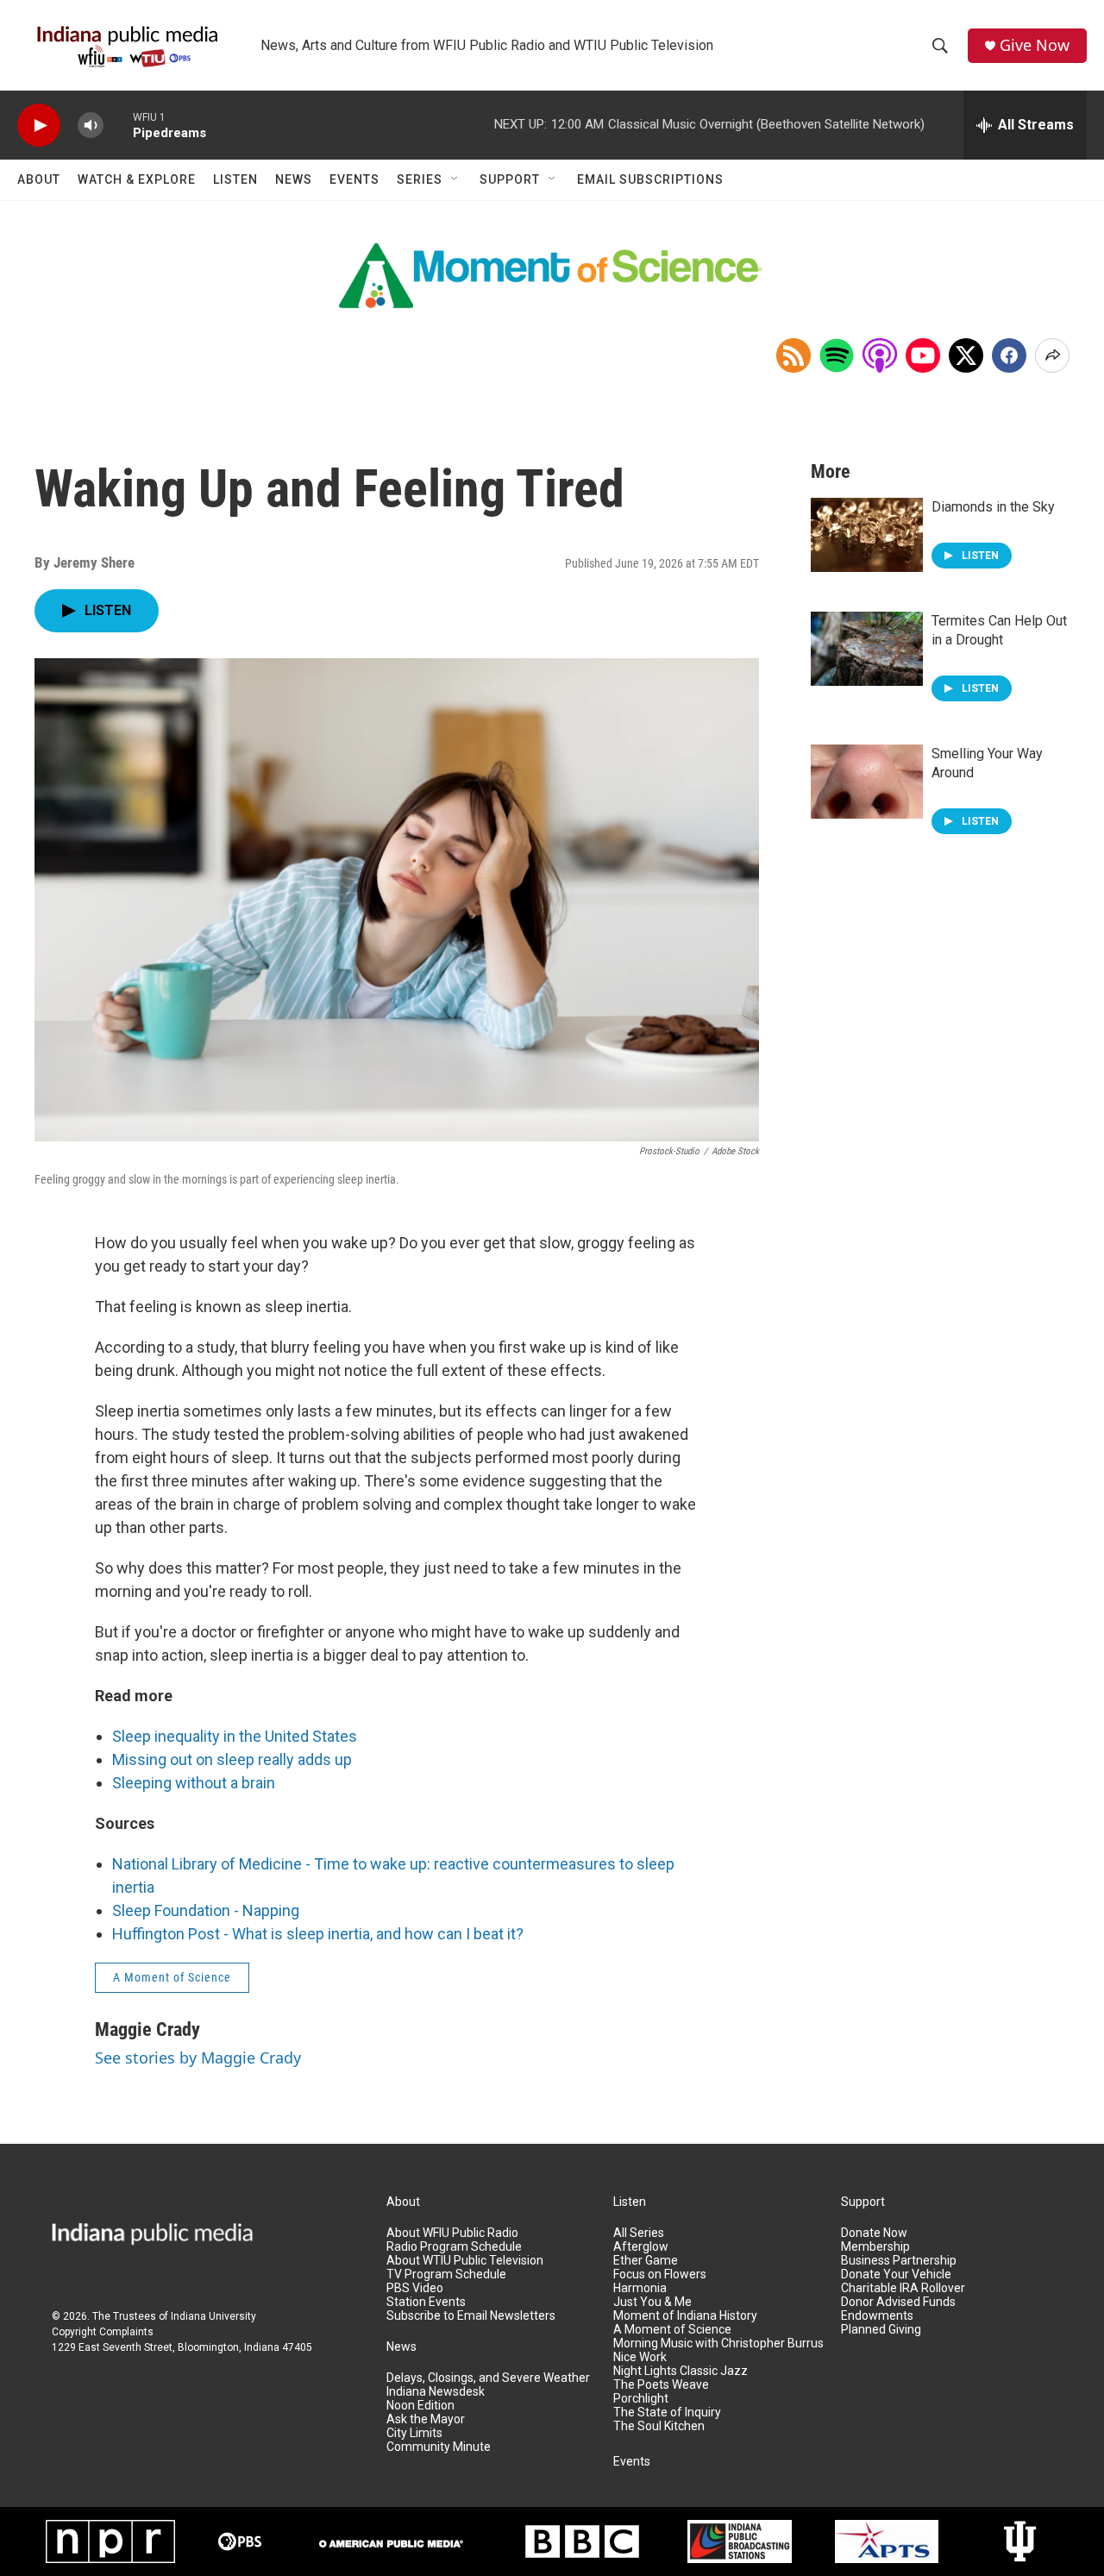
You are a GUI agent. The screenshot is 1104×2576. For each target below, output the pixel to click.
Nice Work (640, 2357)
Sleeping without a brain (194, 1783)
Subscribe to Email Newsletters (471, 2316)
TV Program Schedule (446, 2274)
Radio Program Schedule (454, 2247)
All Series (639, 2233)
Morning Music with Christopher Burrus (718, 2344)
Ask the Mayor (426, 2419)
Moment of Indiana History (685, 2316)
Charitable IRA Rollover (903, 2288)
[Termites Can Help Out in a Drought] (867, 649)
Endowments (877, 2316)
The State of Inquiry (667, 2413)
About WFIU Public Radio (452, 2233)
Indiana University (213, 2316)
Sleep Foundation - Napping (206, 1910)
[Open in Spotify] (837, 355)
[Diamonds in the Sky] (867, 535)
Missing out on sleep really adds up (232, 1759)
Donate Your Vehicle (896, 2274)
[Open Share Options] (1052, 355)
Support (510, 179)
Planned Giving (881, 2330)
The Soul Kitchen (659, 2426)
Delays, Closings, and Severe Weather (488, 2378)
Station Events (426, 2302)
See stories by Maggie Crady (198, 2058)
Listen (235, 179)
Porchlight (641, 2399)
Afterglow (641, 2247)
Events (354, 179)
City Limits (414, 2433)
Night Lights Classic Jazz (681, 2371)
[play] (39, 126)
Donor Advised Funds (898, 2302)
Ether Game (646, 2261)
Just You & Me (652, 2302)
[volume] (91, 126)
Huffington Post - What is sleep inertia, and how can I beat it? (318, 1934)
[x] (966, 355)
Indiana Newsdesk (436, 2392)
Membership (875, 2247)
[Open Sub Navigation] (455, 179)
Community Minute (439, 2447)
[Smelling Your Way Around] (867, 782)
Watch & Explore (137, 179)
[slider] (118, 125)
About (39, 179)
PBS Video (415, 2288)
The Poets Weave (661, 2385)
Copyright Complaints (103, 2332)
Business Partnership (899, 2261)
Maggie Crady (147, 2029)
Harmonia (640, 2288)
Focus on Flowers (660, 2274)
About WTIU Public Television (465, 2261)
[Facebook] (1009, 355)
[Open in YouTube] (923, 355)
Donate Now (874, 2233)
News (294, 179)
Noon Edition (420, 2406)
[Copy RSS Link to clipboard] (793, 355)
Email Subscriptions (650, 179)
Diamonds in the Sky (993, 507)
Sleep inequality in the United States (235, 1736)
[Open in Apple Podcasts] (880, 355)
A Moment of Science (172, 1977)
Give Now (1035, 45)
